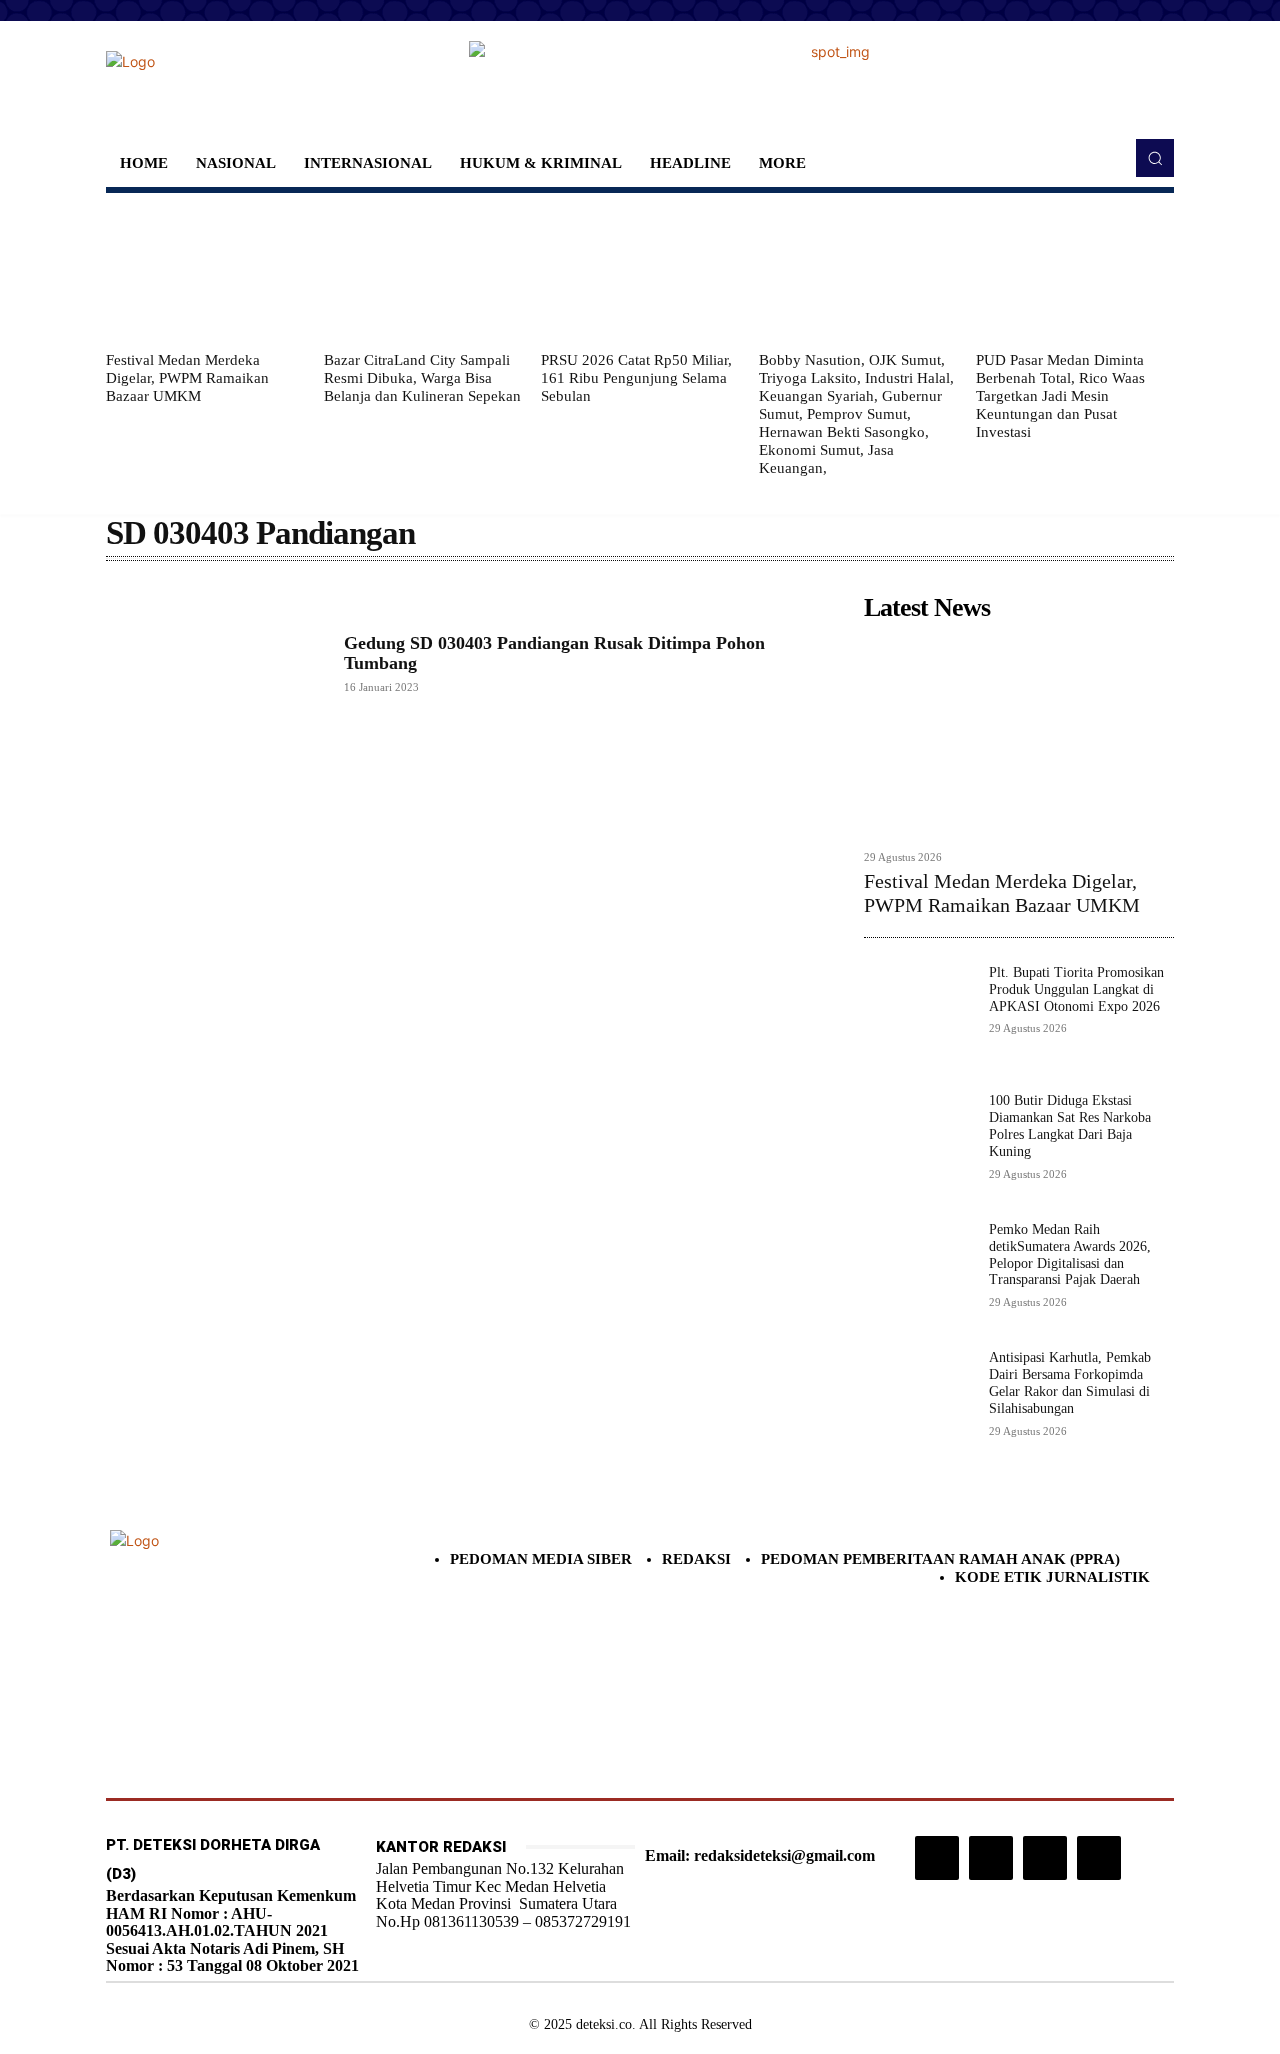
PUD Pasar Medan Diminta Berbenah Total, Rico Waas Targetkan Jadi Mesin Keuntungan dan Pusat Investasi (1060, 396)
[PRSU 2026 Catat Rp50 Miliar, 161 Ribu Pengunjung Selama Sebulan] (640, 272)
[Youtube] (1099, 1858)
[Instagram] (937, 1858)
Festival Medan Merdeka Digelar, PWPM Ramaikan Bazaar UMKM (187, 378)
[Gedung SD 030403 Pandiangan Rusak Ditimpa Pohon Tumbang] (215, 663)
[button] (1155, 158)
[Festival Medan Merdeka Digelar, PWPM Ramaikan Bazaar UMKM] (205, 272)
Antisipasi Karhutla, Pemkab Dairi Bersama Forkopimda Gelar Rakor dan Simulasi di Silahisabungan (1070, 1382)
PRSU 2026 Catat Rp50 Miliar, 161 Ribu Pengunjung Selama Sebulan (636, 378)
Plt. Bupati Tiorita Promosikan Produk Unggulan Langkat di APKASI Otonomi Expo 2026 (1076, 989)
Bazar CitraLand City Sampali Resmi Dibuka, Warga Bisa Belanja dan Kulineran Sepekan (422, 378)
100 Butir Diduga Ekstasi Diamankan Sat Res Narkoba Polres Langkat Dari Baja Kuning (1070, 1125)
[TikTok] (991, 1858)
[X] (1045, 1858)
